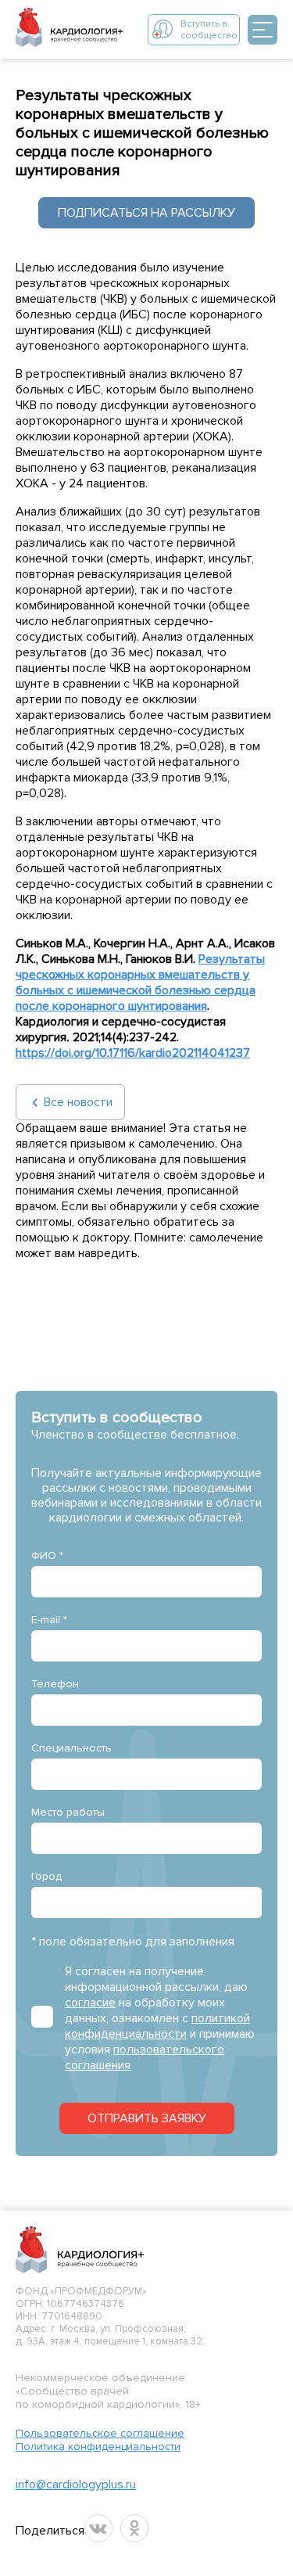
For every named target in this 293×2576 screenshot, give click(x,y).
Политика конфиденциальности (98, 2447)
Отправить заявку (147, 2118)
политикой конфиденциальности (157, 2026)
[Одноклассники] (134, 2528)
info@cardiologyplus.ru (76, 2484)
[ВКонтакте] (98, 2528)
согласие (90, 2003)
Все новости (78, 1102)
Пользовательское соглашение (100, 2433)
